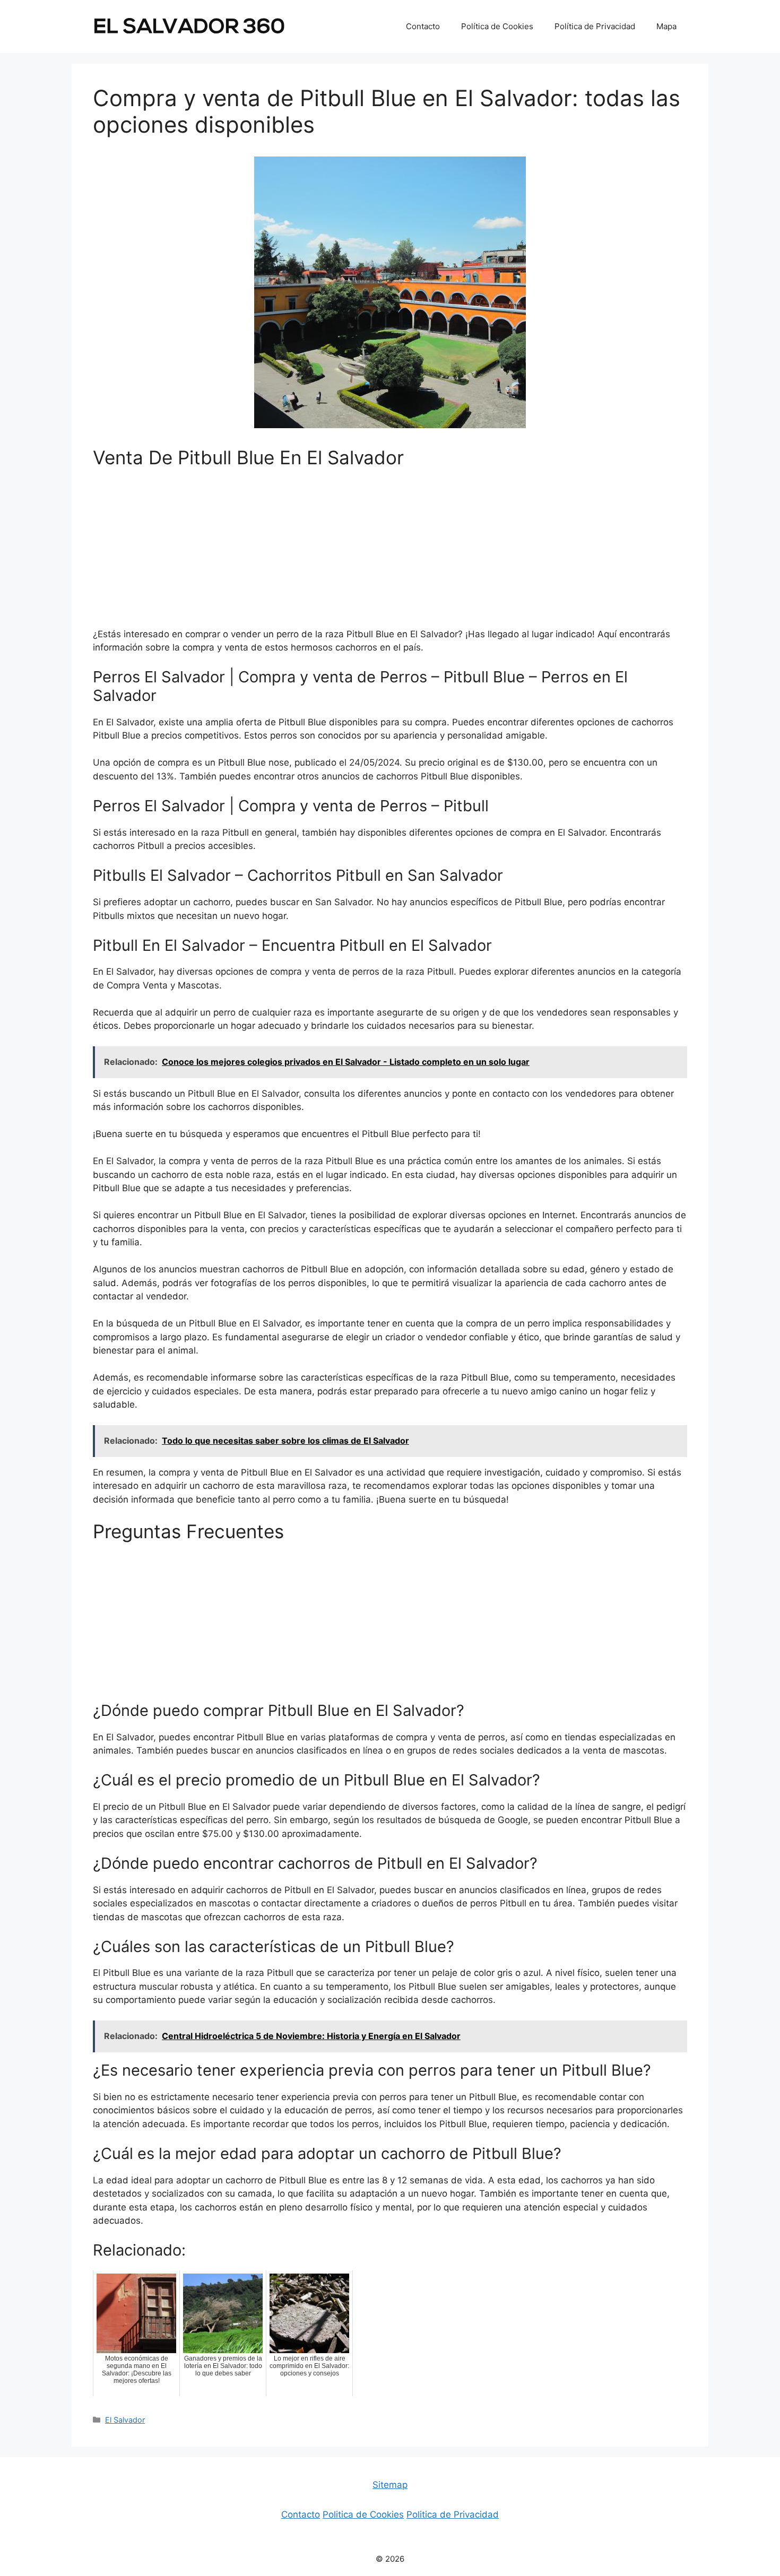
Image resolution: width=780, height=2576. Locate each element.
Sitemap (390, 2485)
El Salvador (125, 2420)
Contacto (423, 26)
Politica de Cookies (363, 2514)
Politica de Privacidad (453, 2514)
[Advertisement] (390, 553)
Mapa (666, 26)
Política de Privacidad (595, 26)
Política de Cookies (497, 26)
